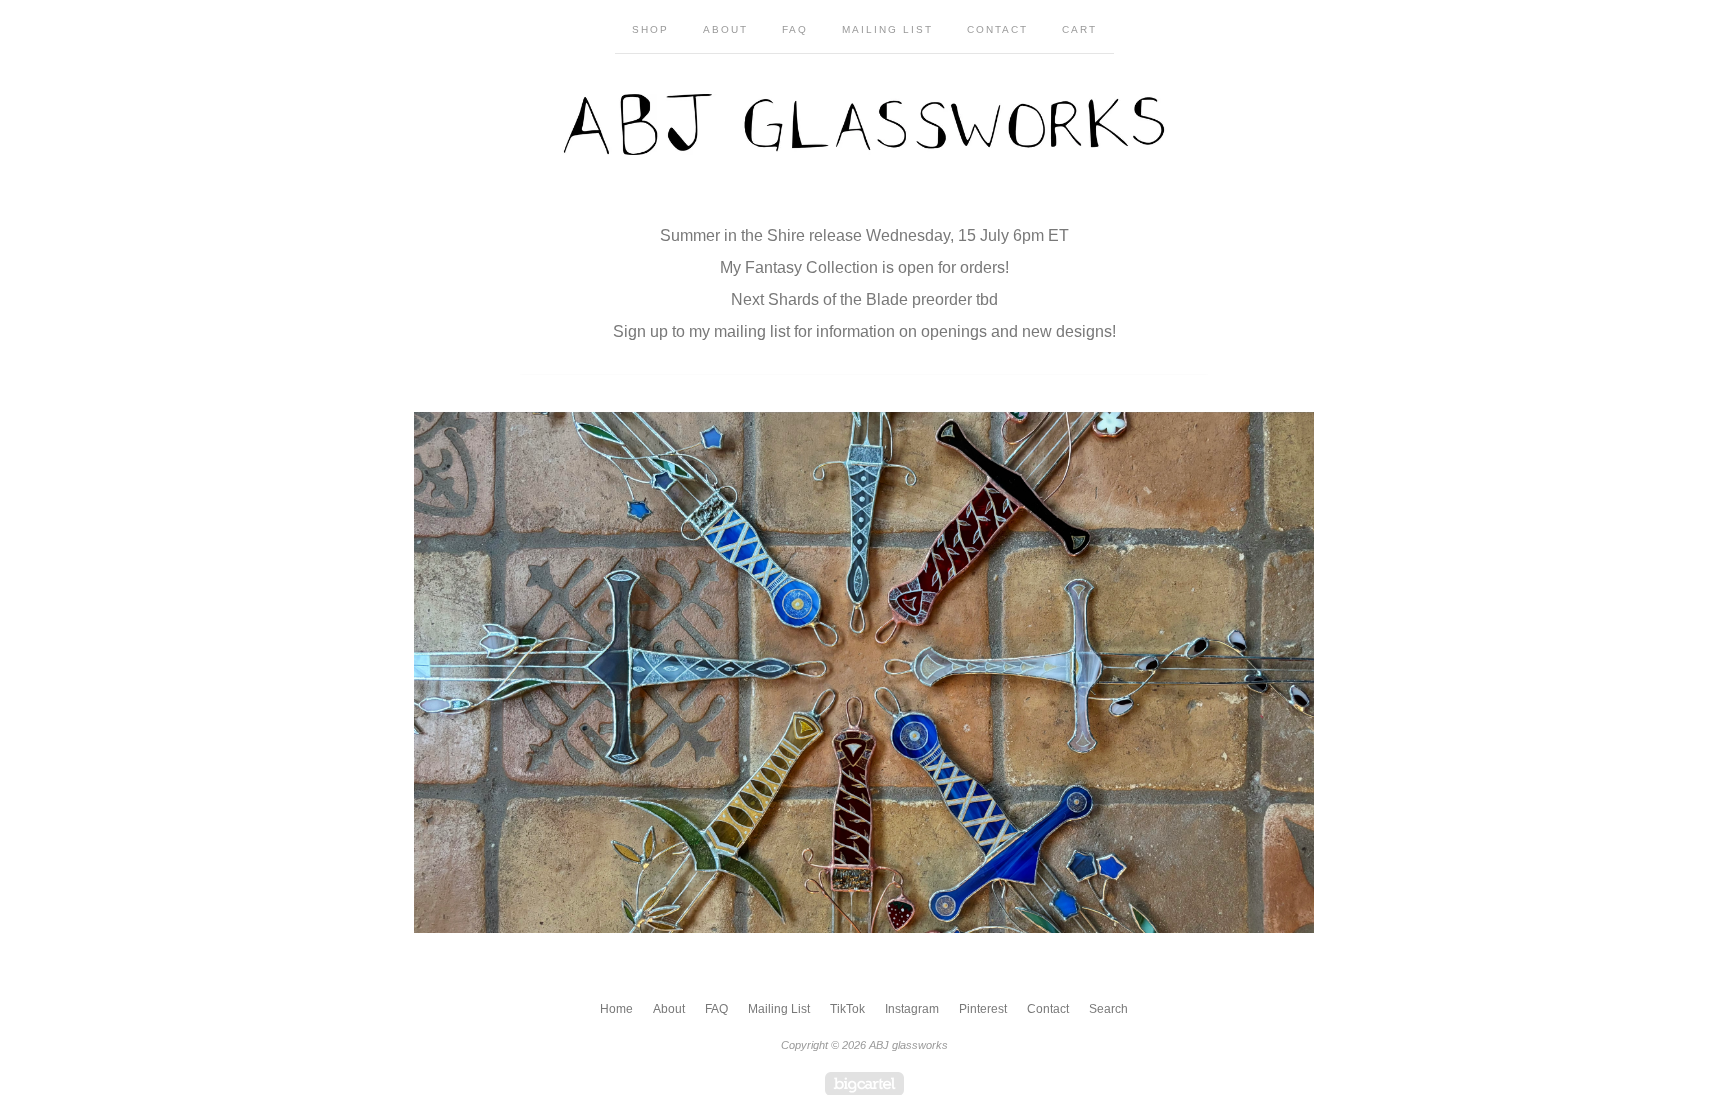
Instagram (912, 1009)
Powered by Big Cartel (864, 1083)
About (725, 29)
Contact (997, 29)
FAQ (795, 29)
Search (1108, 1009)
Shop (650, 29)
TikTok (847, 1009)
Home (616, 1009)
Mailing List (887, 29)
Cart (1079, 29)
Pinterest (983, 1009)
